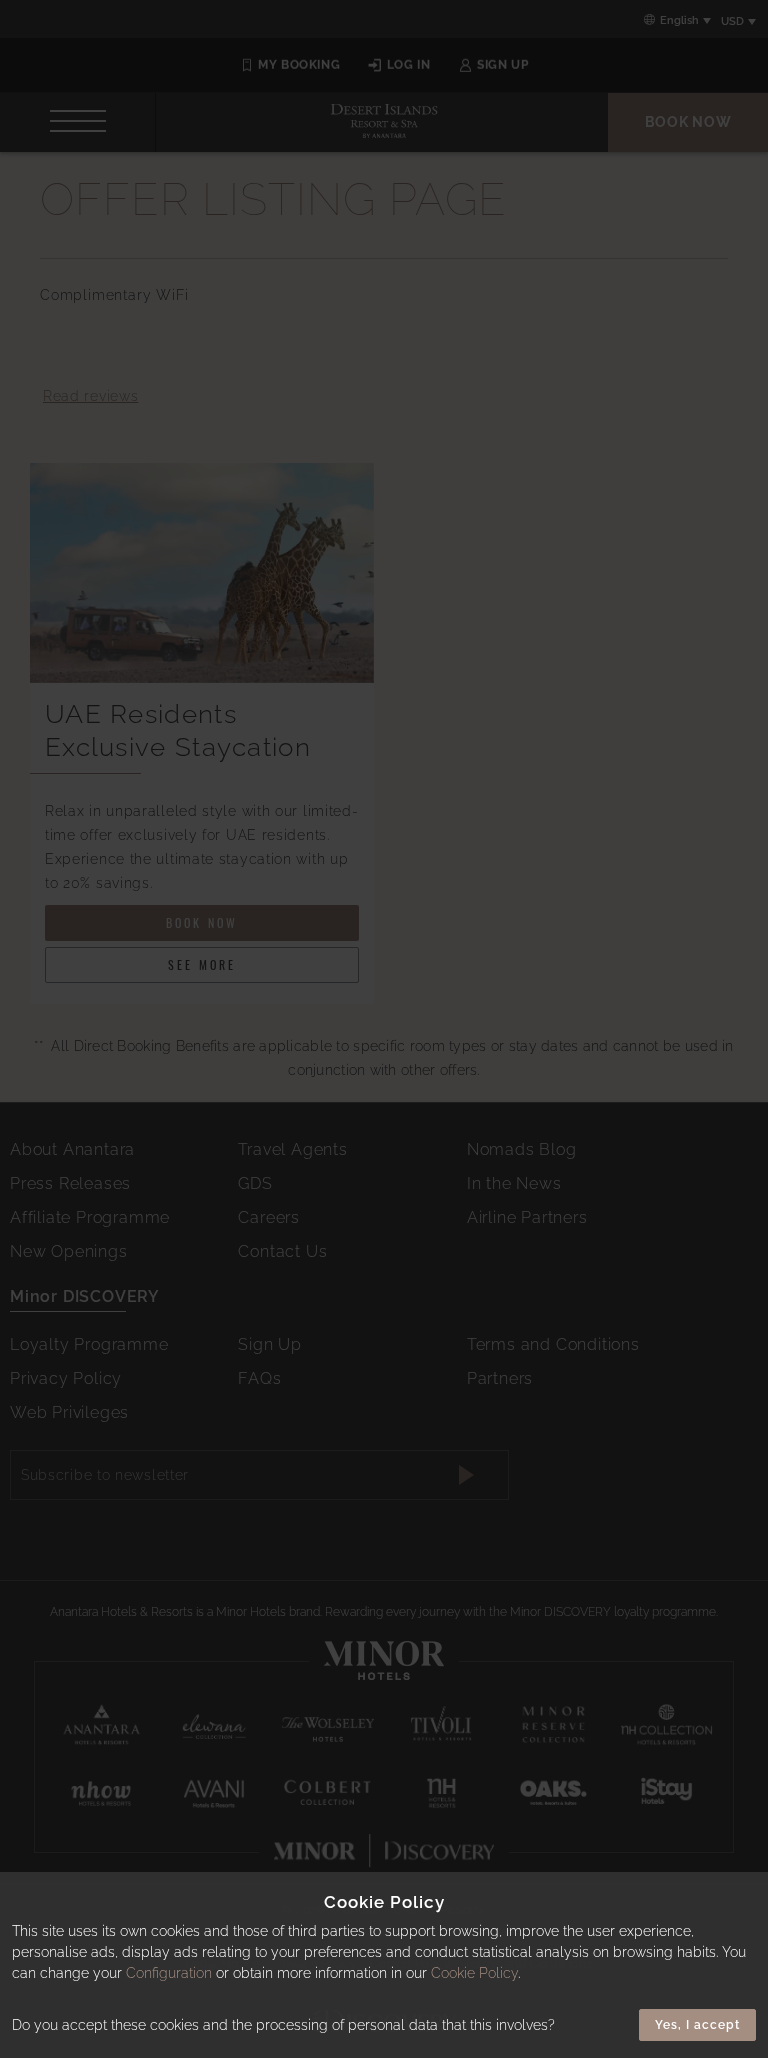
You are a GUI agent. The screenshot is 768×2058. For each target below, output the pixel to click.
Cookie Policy (474, 1973)
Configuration (169, 1973)
